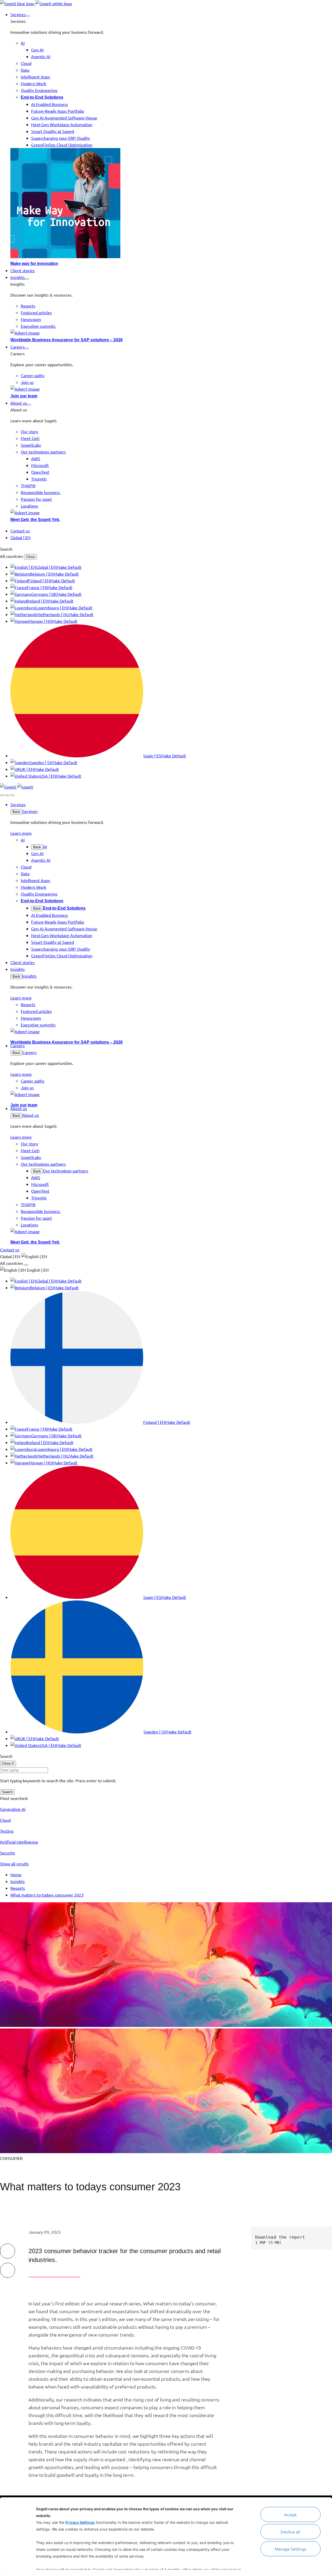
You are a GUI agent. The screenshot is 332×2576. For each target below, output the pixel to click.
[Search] (2, 795)
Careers (29, 1052)
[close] (7, 795)
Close (30, 557)
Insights (29, 976)
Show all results (14, 1864)
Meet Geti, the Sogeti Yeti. (35, 520)
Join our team (24, 396)
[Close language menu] (26, 1265)
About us (31, 1115)
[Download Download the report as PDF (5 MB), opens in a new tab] (321, 2238)
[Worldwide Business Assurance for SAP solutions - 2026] (171, 333)
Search (7, 1792)
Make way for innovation (34, 263)
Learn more (21, 833)
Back (16, 812)
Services (30, 811)
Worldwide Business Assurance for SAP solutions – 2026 (67, 340)
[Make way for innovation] (171, 204)
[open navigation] (12, 795)
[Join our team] (171, 389)
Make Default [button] (69, 567)
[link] (36, 3)
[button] (28, 16)
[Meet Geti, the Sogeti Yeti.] (171, 512)
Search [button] (6, 549)
